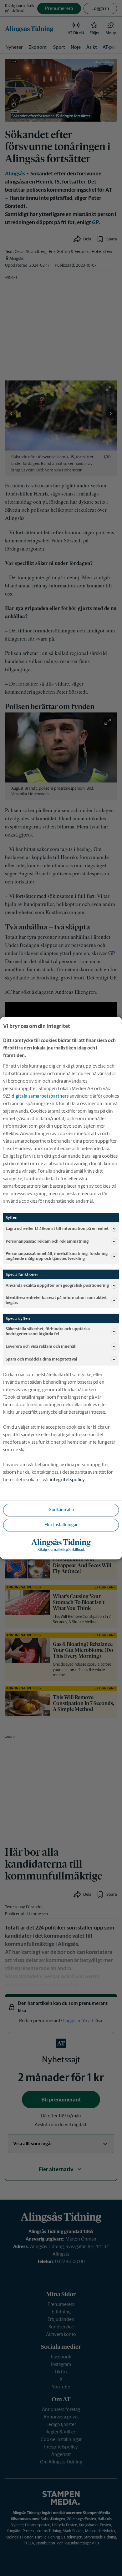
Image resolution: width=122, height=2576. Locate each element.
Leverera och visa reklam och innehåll (41, 1346)
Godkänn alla (61, 1510)
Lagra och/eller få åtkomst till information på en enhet (57, 1228)
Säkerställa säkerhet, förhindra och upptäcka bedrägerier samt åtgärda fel (48, 1332)
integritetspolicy (67, 1479)
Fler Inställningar (61, 1525)
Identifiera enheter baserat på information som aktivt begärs (56, 1300)
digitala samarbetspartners (40, 1096)
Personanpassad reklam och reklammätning (47, 1241)
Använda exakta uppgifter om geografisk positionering (57, 1285)
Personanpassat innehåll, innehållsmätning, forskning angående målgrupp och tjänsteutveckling (57, 1256)
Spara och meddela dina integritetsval (41, 1359)
